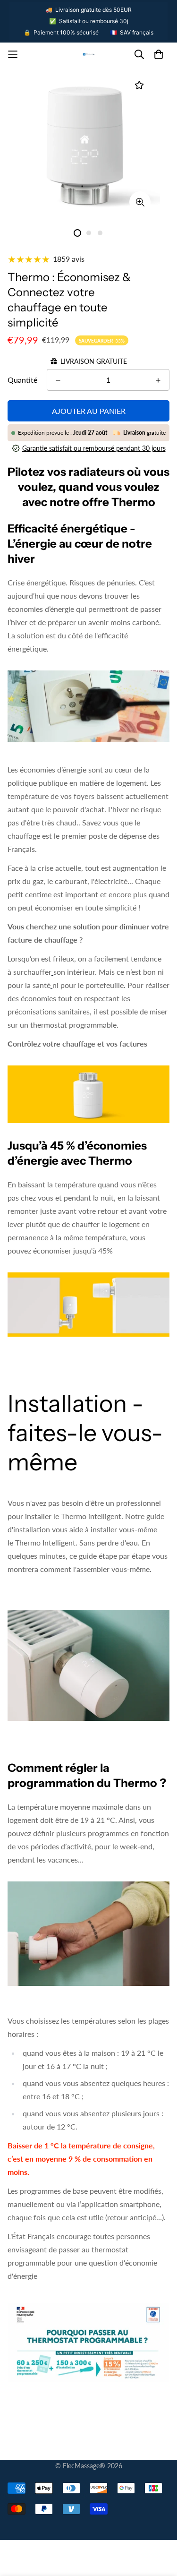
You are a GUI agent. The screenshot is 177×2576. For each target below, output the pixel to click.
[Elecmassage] (89, 55)
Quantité (22, 380)
